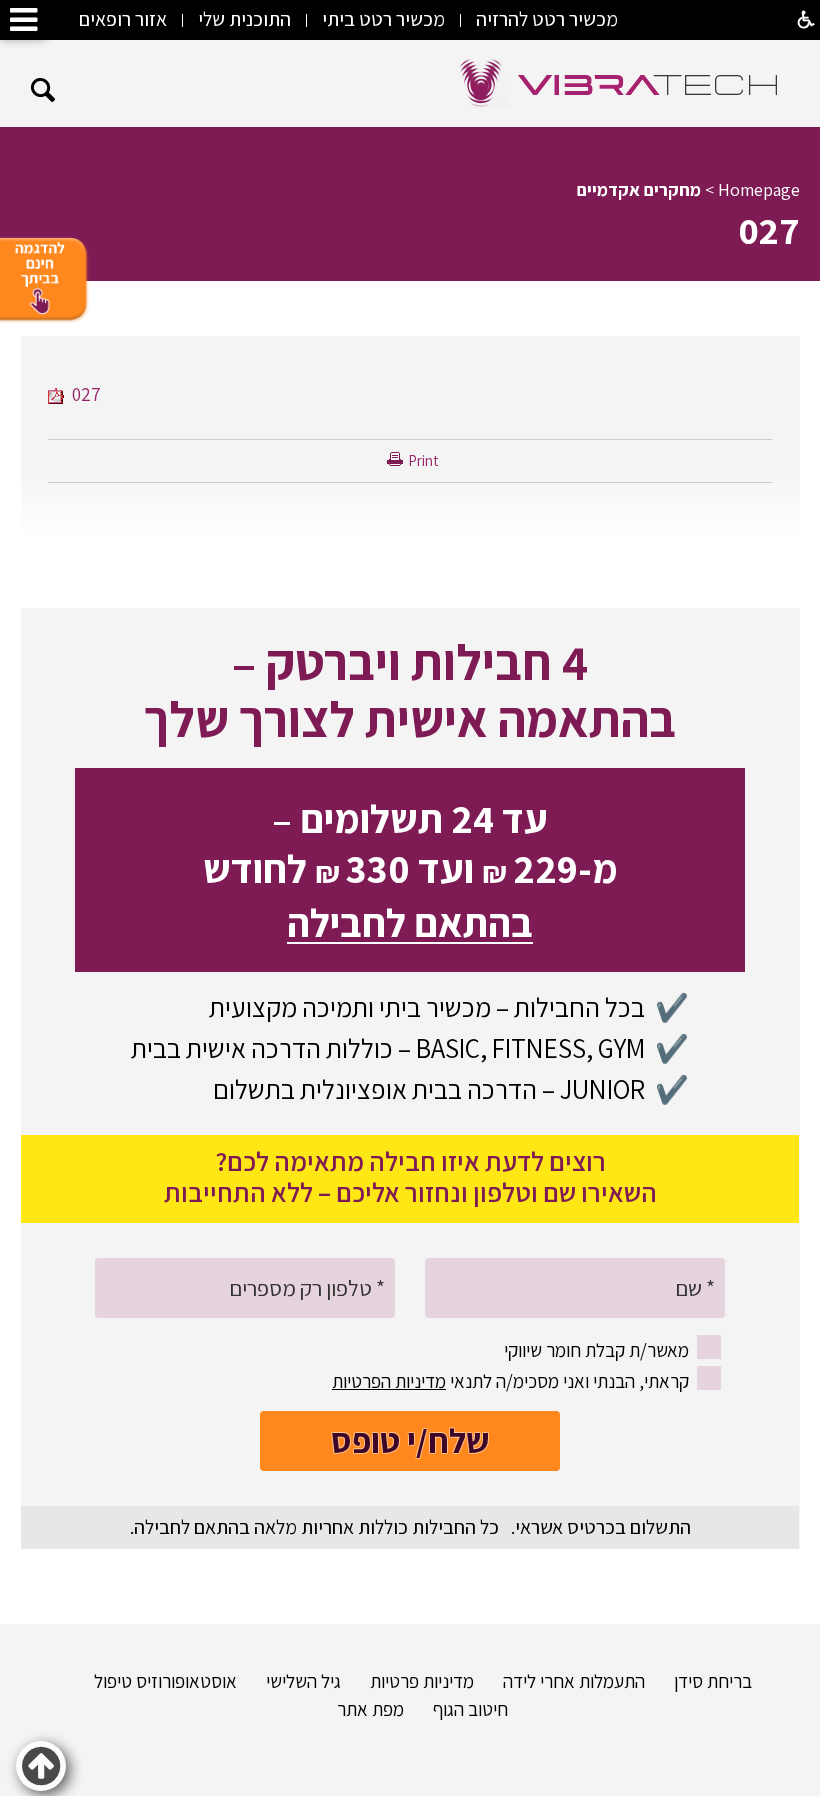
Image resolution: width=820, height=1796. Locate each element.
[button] (43, 90)
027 (769, 230)
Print (423, 460)
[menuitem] (700, 1680)
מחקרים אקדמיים (639, 189)
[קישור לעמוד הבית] (619, 83)
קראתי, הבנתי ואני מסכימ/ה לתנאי (510, 1381)
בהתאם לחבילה (410, 922)
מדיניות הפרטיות (389, 1381)
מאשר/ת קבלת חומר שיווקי (596, 1350)
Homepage (759, 189)
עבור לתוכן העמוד (410, 59)
